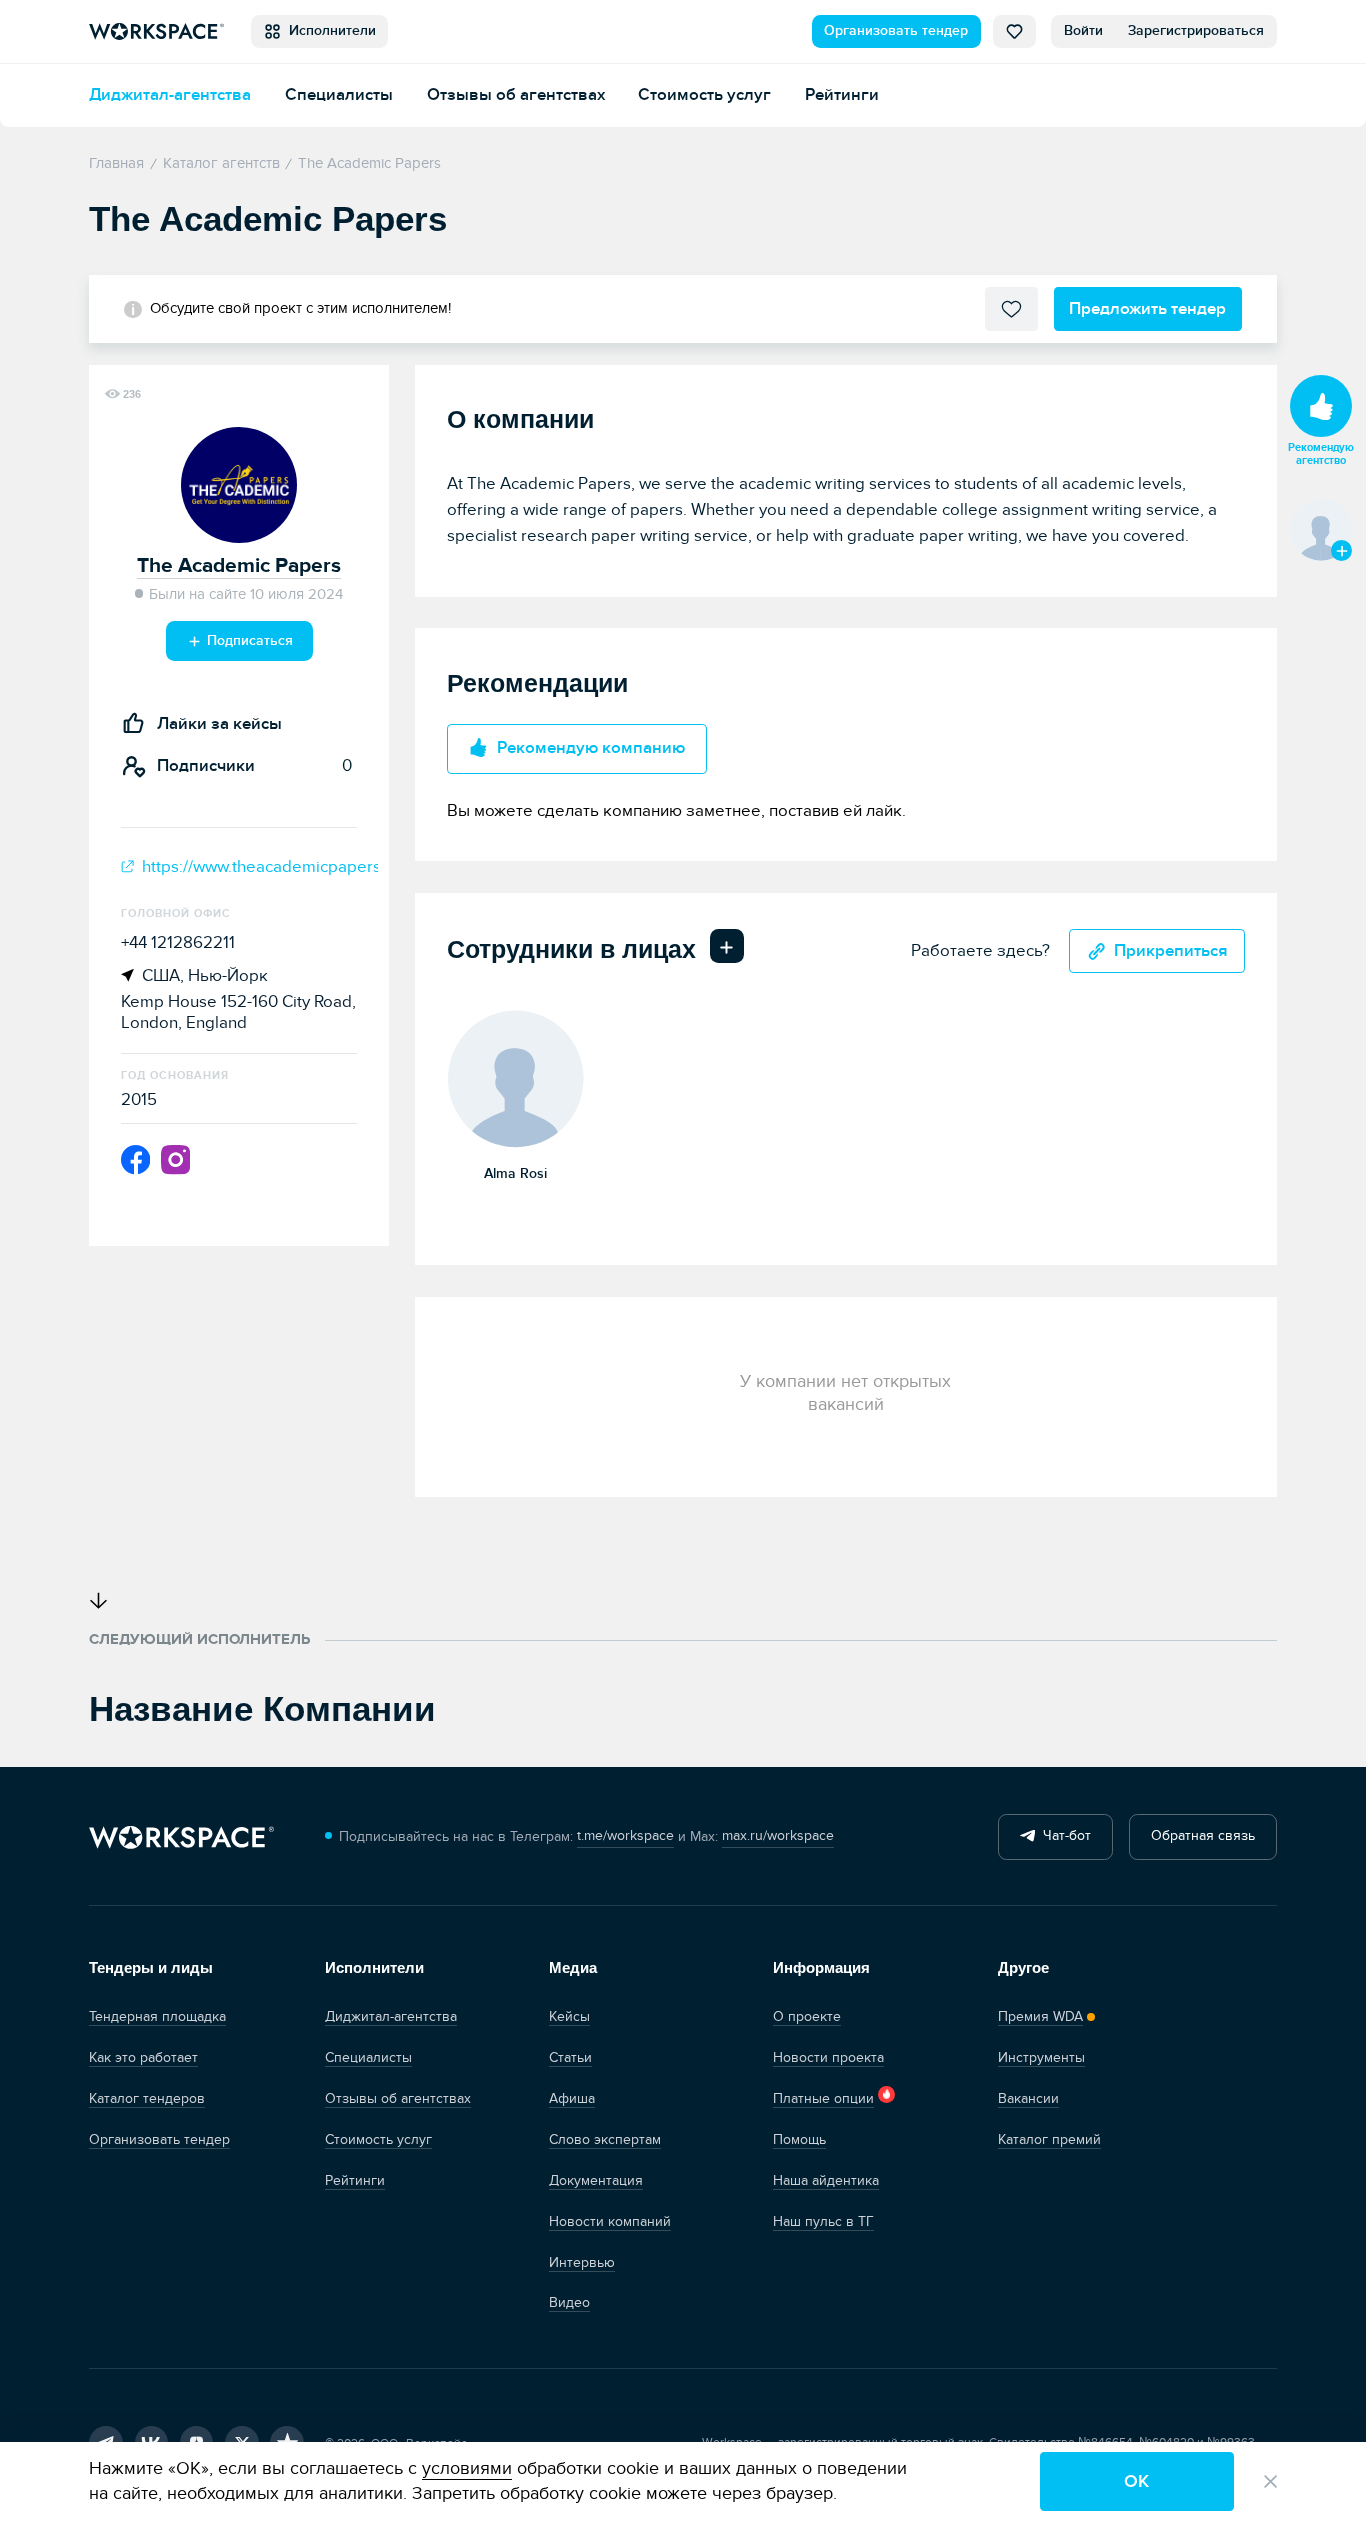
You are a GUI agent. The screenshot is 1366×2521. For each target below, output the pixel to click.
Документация (596, 2181)
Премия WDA (1040, 2017)
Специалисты (339, 95)
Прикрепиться (1171, 951)
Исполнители (328, 31)
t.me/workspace (625, 1836)
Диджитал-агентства (170, 95)
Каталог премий (1049, 2140)
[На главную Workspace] (181, 1837)
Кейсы (569, 2017)
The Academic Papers (239, 565)
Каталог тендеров (147, 2099)
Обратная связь (1203, 1836)
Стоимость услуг (704, 95)
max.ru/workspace (778, 1836)
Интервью (582, 2263)
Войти (1083, 31)
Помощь (799, 2140)
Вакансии (1028, 2099)
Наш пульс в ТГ (823, 2222)
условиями (467, 2468)
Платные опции (823, 2099)
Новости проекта (828, 2058)
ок (1136, 2481)
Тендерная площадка (157, 2017)
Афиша (572, 2099)
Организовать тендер (896, 31)
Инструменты (1041, 2058)
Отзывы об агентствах (516, 95)
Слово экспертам (605, 2140)
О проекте (807, 2017)
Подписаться (248, 641)
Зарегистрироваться (1196, 31)
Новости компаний (610, 2222)
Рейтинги (842, 95)
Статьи (570, 2058)
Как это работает (143, 2058)
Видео (569, 2303)
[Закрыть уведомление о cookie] (1270, 2481)
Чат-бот (1063, 1836)
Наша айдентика (826, 2181)
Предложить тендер (1147, 309)
